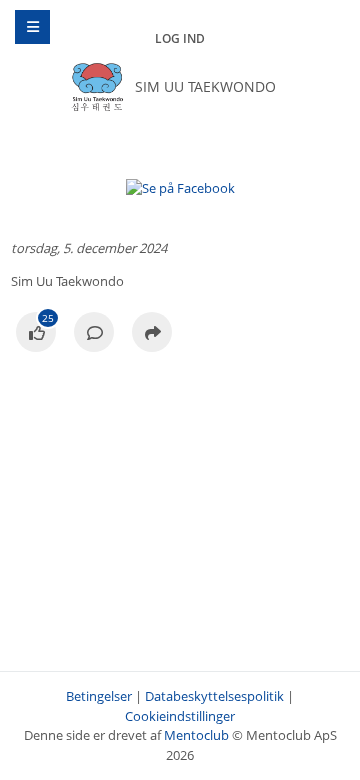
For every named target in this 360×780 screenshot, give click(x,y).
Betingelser (99, 696)
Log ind (180, 38)
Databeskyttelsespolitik (214, 696)
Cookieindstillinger (180, 716)
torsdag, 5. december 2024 (89, 248)
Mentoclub (196, 735)
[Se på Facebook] (36, 334)
